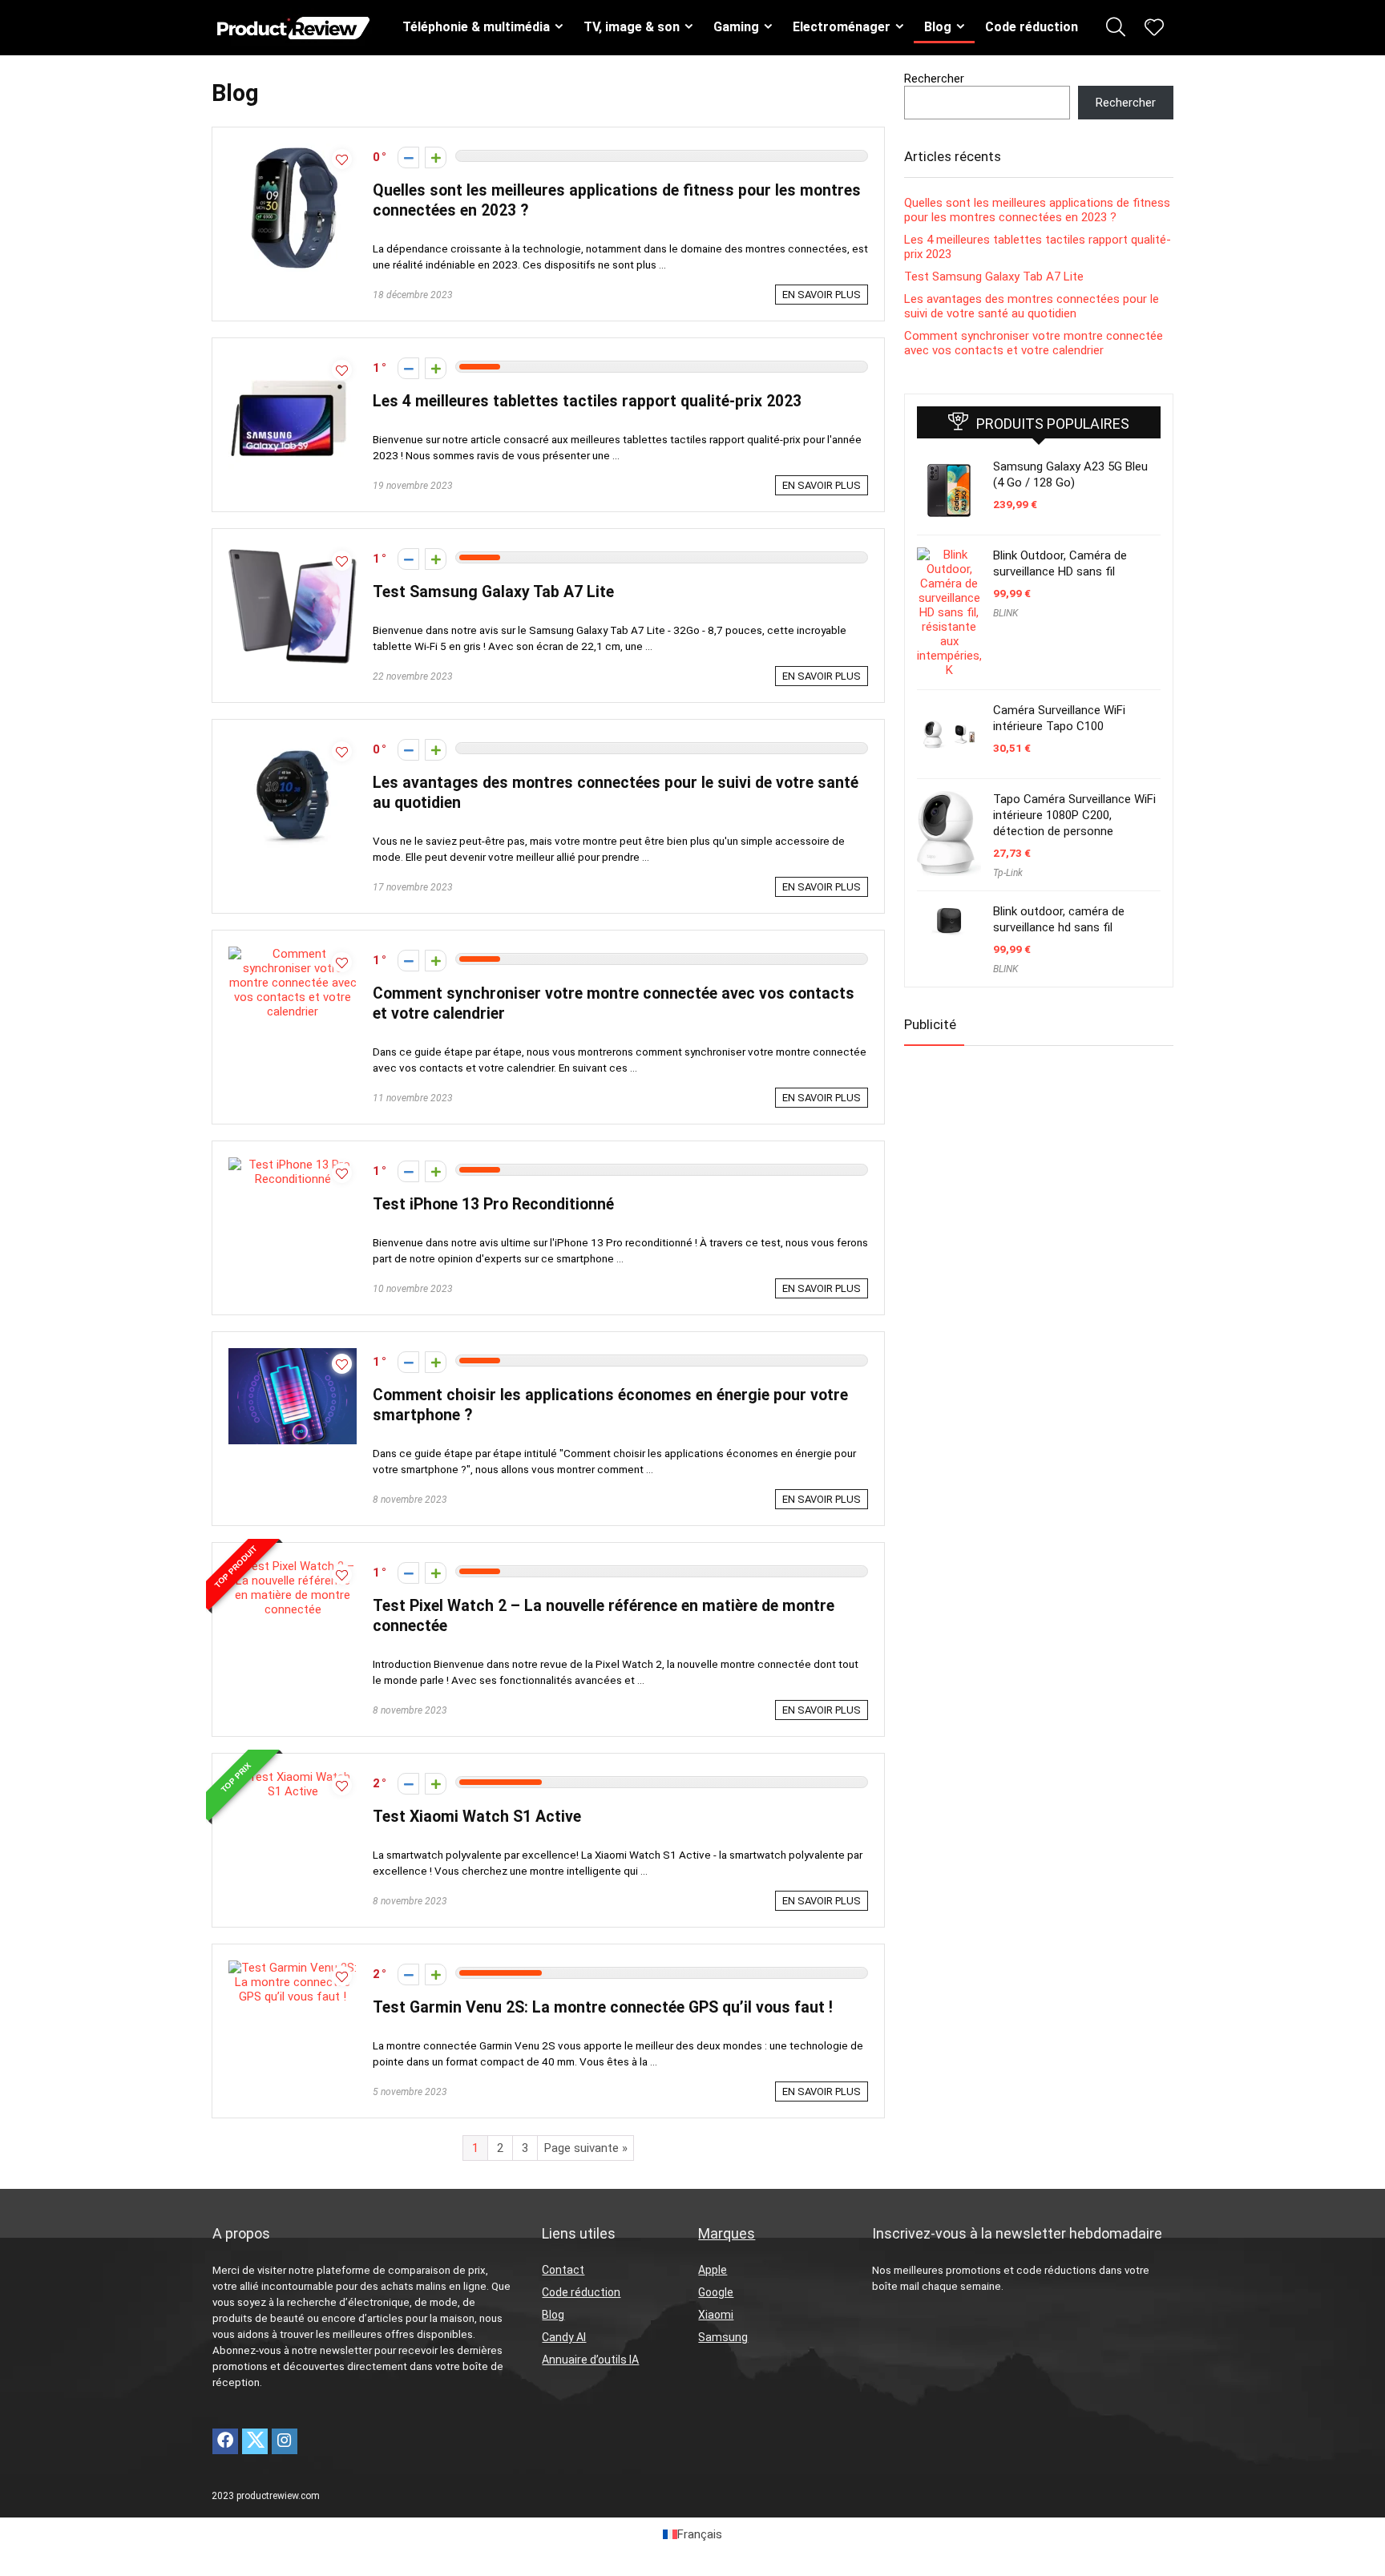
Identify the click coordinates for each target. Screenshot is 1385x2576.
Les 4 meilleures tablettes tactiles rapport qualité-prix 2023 (587, 401)
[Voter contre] (408, 157)
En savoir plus (822, 295)
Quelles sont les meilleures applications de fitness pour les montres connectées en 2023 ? (1037, 210)
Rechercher (934, 79)
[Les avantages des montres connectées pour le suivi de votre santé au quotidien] (293, 743)
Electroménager (842, 27)
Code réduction (1032, 27)
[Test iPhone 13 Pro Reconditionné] (293, 1165)
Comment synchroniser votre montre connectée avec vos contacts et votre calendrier (1034, 343)
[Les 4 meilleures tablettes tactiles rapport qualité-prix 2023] (293, 361)
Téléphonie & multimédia (476, 27)
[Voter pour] (436, 157)
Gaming (736, 27)
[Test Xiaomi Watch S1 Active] (293, 1777)
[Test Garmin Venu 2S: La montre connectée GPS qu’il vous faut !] (293, 1968)
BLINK (1005, 613)
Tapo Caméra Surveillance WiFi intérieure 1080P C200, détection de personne (1074, 815)
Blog (938, 27)
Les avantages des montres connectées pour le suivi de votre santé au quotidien (1032, 306)
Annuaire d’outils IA (590, 2360)
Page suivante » (586, 2148)
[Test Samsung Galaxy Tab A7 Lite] (293, 552)
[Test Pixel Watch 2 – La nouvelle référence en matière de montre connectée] (293, 1566)
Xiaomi (716, 2315)
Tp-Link (1008, 873)
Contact (563, 2270)
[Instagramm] (285, 2441)
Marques (727, 2233)
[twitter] (255, 2441)
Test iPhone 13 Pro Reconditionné (493, 1204)
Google (716, 2292)
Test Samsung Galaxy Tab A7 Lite (493, 592)
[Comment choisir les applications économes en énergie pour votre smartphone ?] (293, 1355)
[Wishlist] (1154, 29)
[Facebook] (225, 2441)
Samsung (723, 2337)
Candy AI (564, 2337)
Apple (713, 2270)
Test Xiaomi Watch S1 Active (477, 1817)
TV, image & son (632, 27)
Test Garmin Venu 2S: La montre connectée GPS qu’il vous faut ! (603, 2007)
